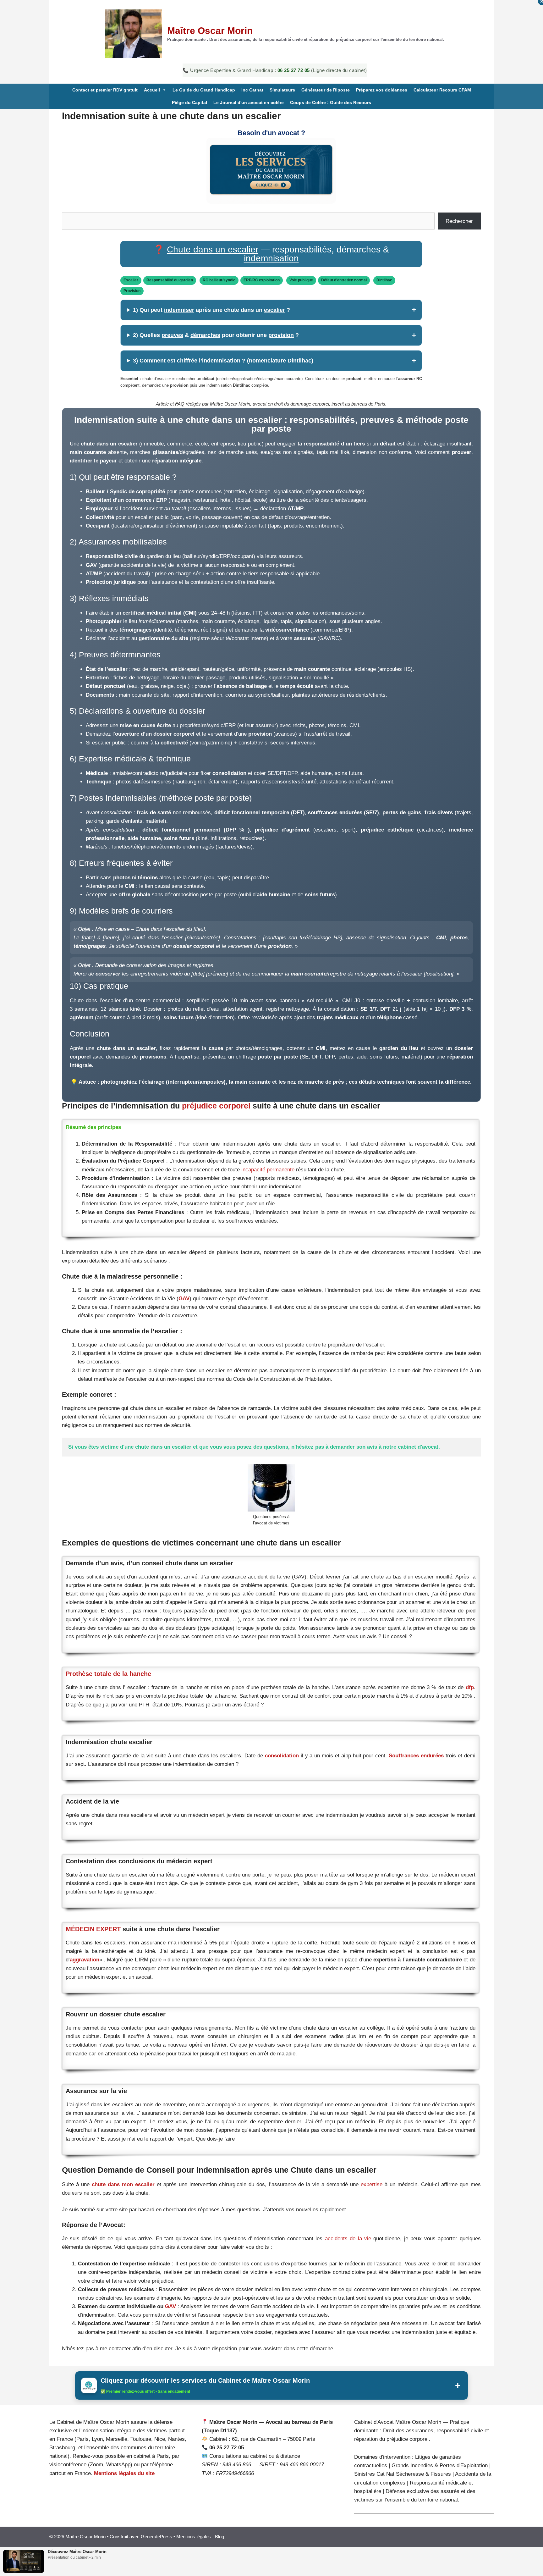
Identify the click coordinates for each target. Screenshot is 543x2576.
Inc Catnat (252, 90)
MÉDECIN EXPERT (93, 1929)
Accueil (152, 90)
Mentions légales (194, 2537)
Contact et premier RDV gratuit (105, 90)
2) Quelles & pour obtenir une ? (216, 335)
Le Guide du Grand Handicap (204, 90)
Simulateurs (282, 90)
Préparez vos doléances (382, 90)
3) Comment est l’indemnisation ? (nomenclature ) (223, 361)
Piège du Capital (189, 102)
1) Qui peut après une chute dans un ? (211, 310)
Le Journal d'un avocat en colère (249, 102)
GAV (184, 1299)
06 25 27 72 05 (294, 70)
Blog (219, 2537)
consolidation (282, 1756)
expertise (373, 2184)
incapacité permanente (269, 1170)
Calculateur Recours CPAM (442, 90)
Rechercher (459, 221)
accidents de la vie (349, 2239)
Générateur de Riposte (326, 90)
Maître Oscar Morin (210, 31)
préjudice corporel (217, 1106)
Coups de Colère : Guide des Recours (331, 102)
